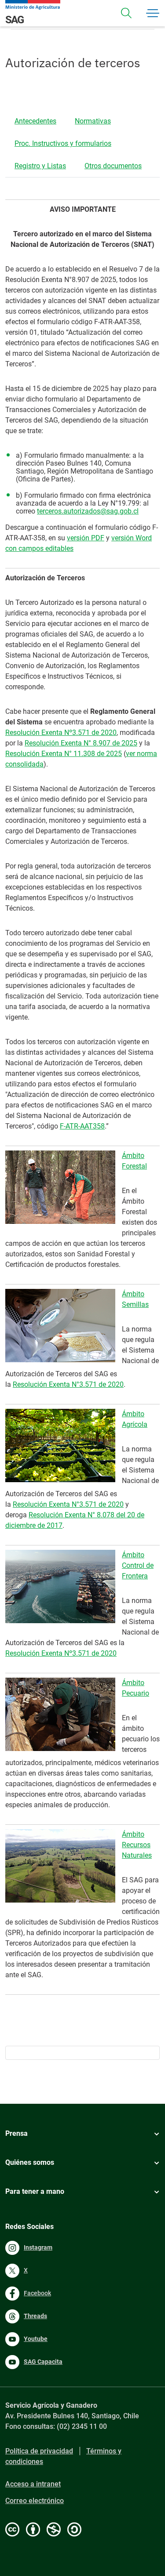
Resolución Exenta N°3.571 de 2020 (68, 1384)
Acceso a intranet (33, 2484)
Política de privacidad (39, 2451)
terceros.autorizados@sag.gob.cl (88, 511)
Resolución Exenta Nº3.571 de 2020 (61, 733)
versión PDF (86, 538)
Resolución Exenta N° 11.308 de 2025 (64, 754)
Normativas (93, 121)
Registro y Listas (40, 166)
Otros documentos (113, 166)
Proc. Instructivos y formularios (63, 143)
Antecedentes (35, 121)
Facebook (37, 2293)
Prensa (16, 2133)
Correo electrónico (35, 2501)
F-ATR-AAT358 (82, 1126)
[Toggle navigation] (126, 13)
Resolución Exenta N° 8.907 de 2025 (81, 743)
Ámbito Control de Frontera (138, 1565)
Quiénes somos (30, 2162)
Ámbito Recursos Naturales (137, 1845)
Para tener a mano (35, 2191)
